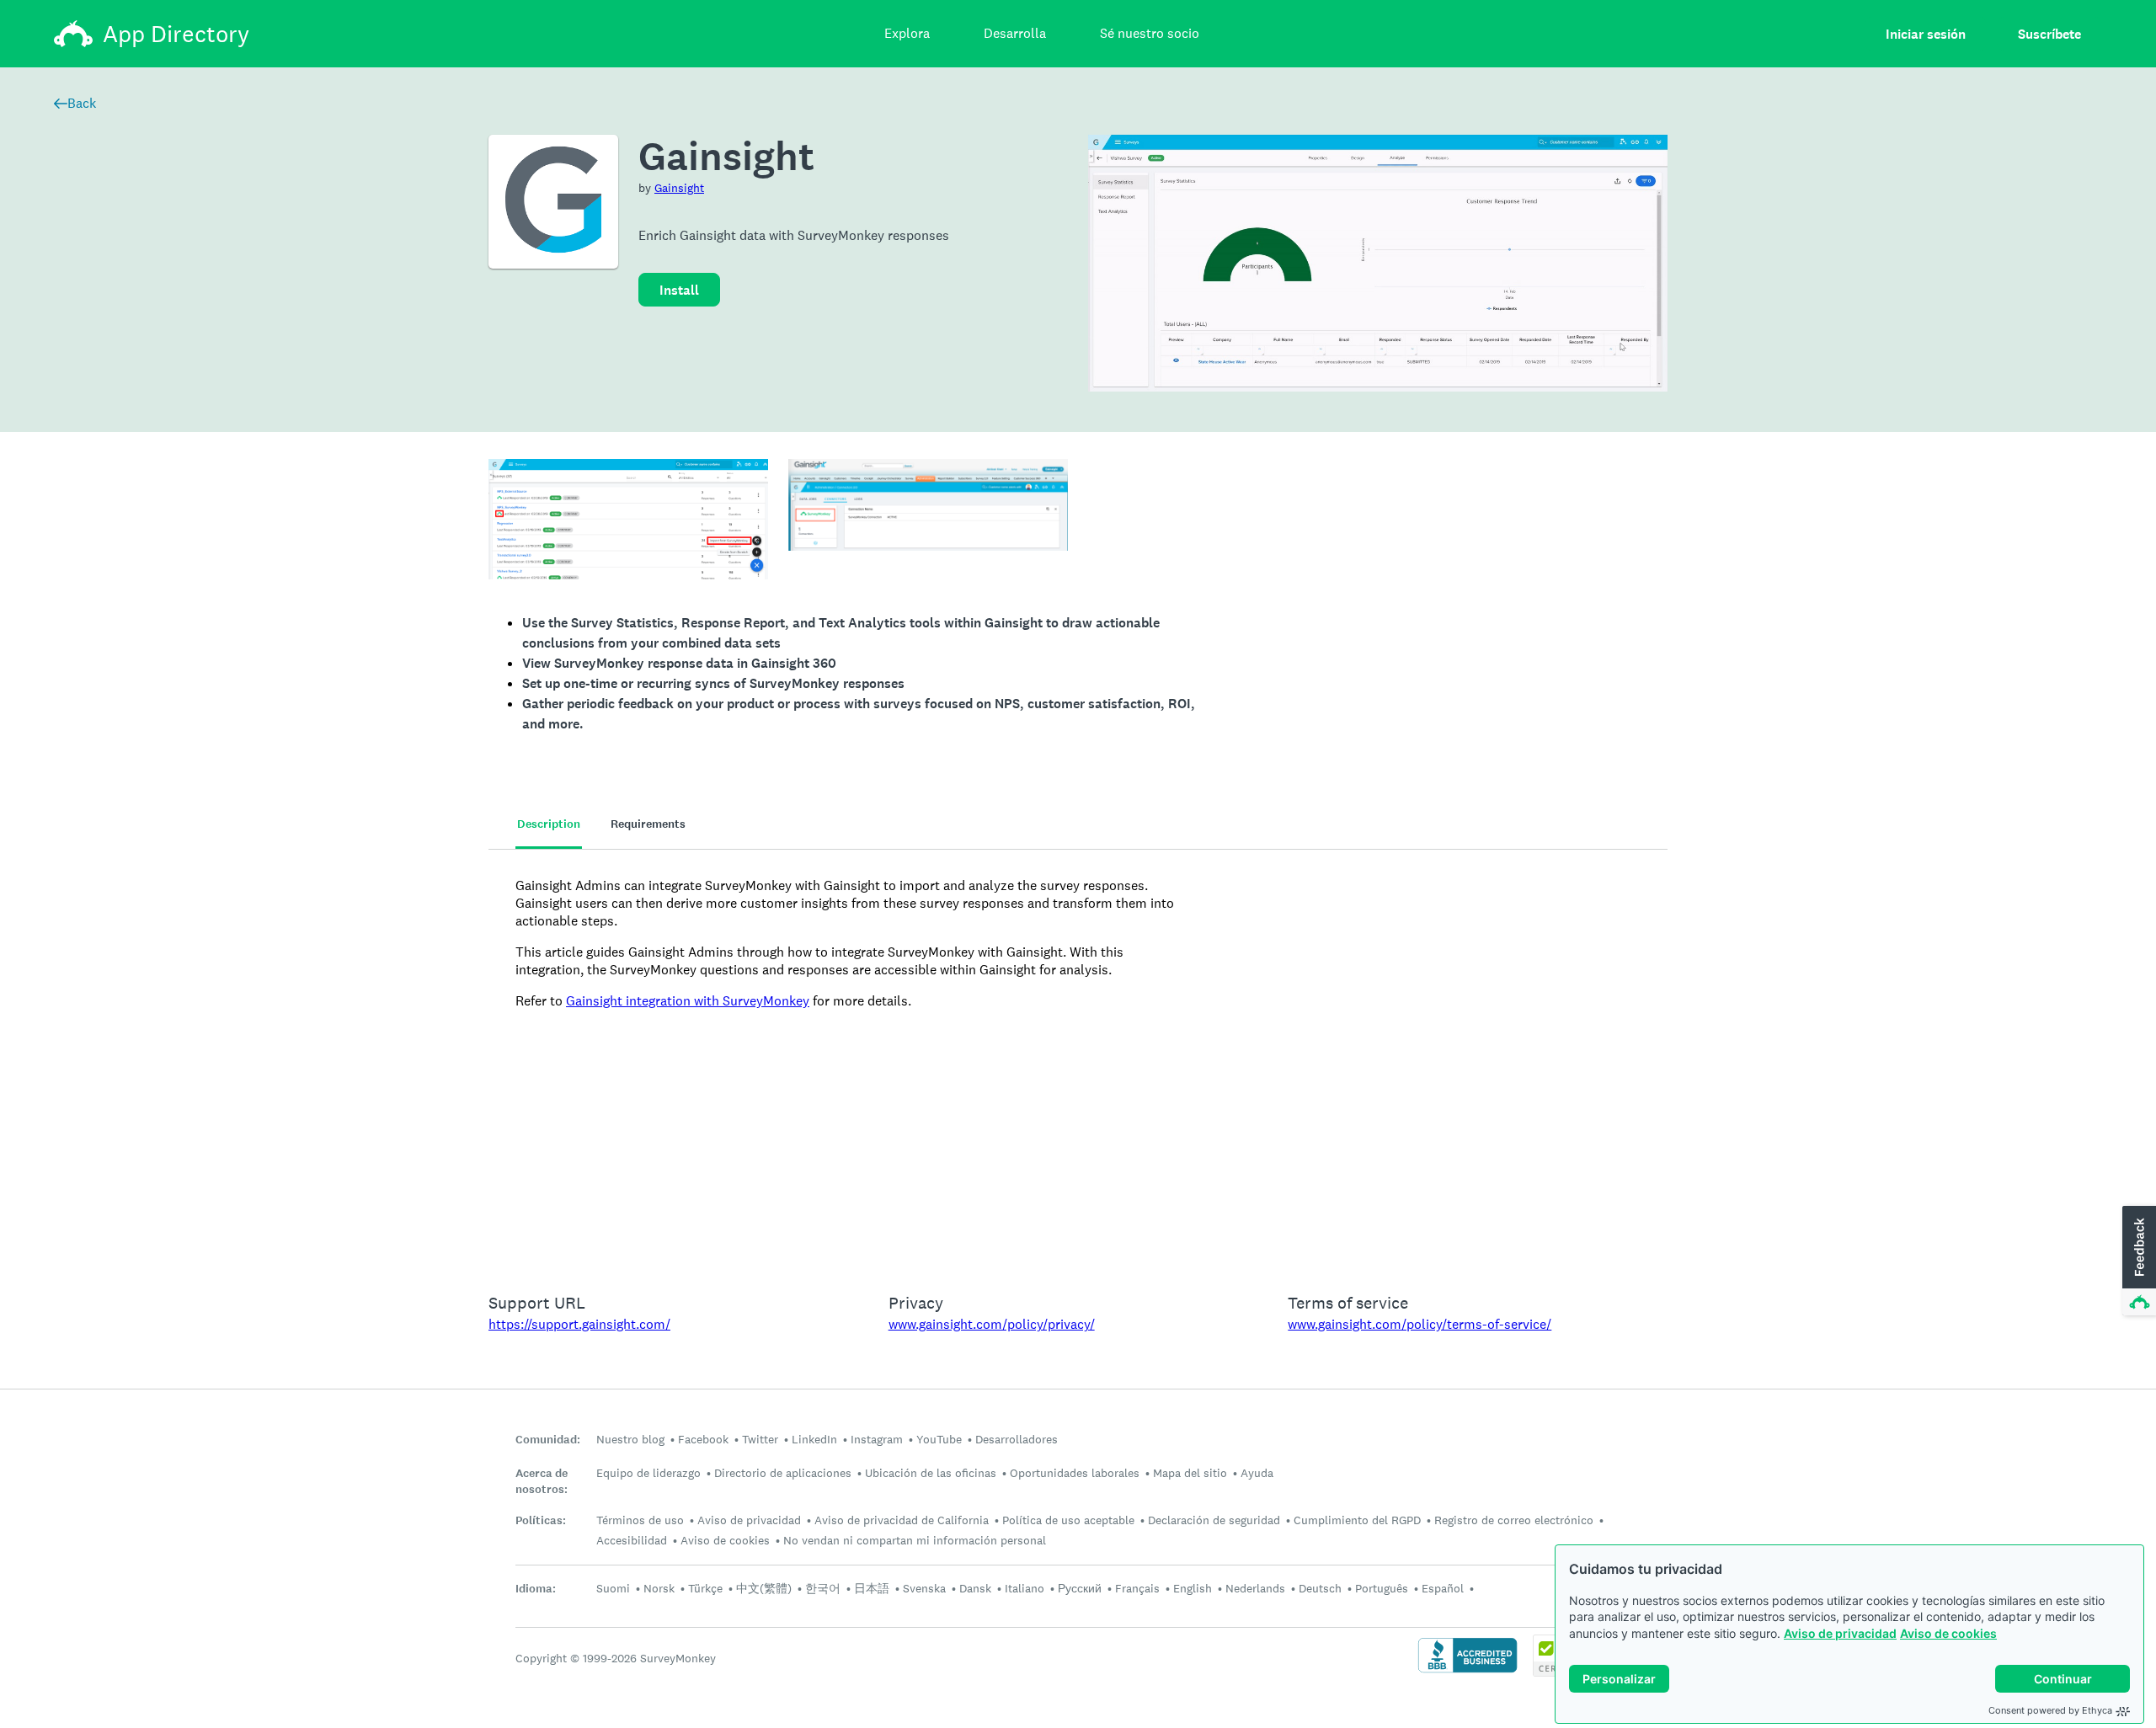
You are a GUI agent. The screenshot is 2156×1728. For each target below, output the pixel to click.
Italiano (1025, 1588)
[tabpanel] (1078, 1060)
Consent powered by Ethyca (2050, 1710)
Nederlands (1255, 1588)
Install (679, 290)
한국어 (823, 1588)
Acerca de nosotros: (542, 1481)
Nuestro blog (630, 1439)
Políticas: (541, 1520)
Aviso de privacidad (1840, 1633)
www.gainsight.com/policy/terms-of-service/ (1420, 1324)
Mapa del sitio (1190, 1473)
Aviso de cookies (1948, 1633)
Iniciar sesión (1926, 34)
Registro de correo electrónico (1514, 1520)
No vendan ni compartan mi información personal (915, 1540)
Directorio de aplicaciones (783, 1473)
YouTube (939, 1439)
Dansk (975, 1588)
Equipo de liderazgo (648, 1473)
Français (1137, 1588)
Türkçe (705, 1588)
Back (82, 103)
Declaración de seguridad (1214, 1520)
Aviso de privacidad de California (902, 1520)
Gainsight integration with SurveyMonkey (688, 1001)
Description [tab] (549, 824)
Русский (1080, 1588)
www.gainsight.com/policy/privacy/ (992, 1324)
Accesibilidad (632, 1540)
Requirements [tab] (648, 824)
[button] (2137, 1261)
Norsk (659, 1588)
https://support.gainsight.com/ (579, 1324)
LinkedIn (814, 1439)
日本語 (872, 1588)
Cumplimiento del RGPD (1357, 1520)
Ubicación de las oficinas (931, 1473)
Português (1382, 1588)
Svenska (924, 1588)
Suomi (613, 1588)
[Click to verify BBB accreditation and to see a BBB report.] (1468, 1671)
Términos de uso (640, 1520)
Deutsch (1320, 1588)
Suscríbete (2049, 34)
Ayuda (1257, 1473)
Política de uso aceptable (1068, 1520)
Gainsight (679, 188)
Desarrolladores (1017, 1439)
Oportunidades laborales (1075, 1473)
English (1193, 1588)
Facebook (703, 1439)
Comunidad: (548, 1440)
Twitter (760, 1439)
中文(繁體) (764, 1588)
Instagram (877, 1439)
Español (1443, 1588)
